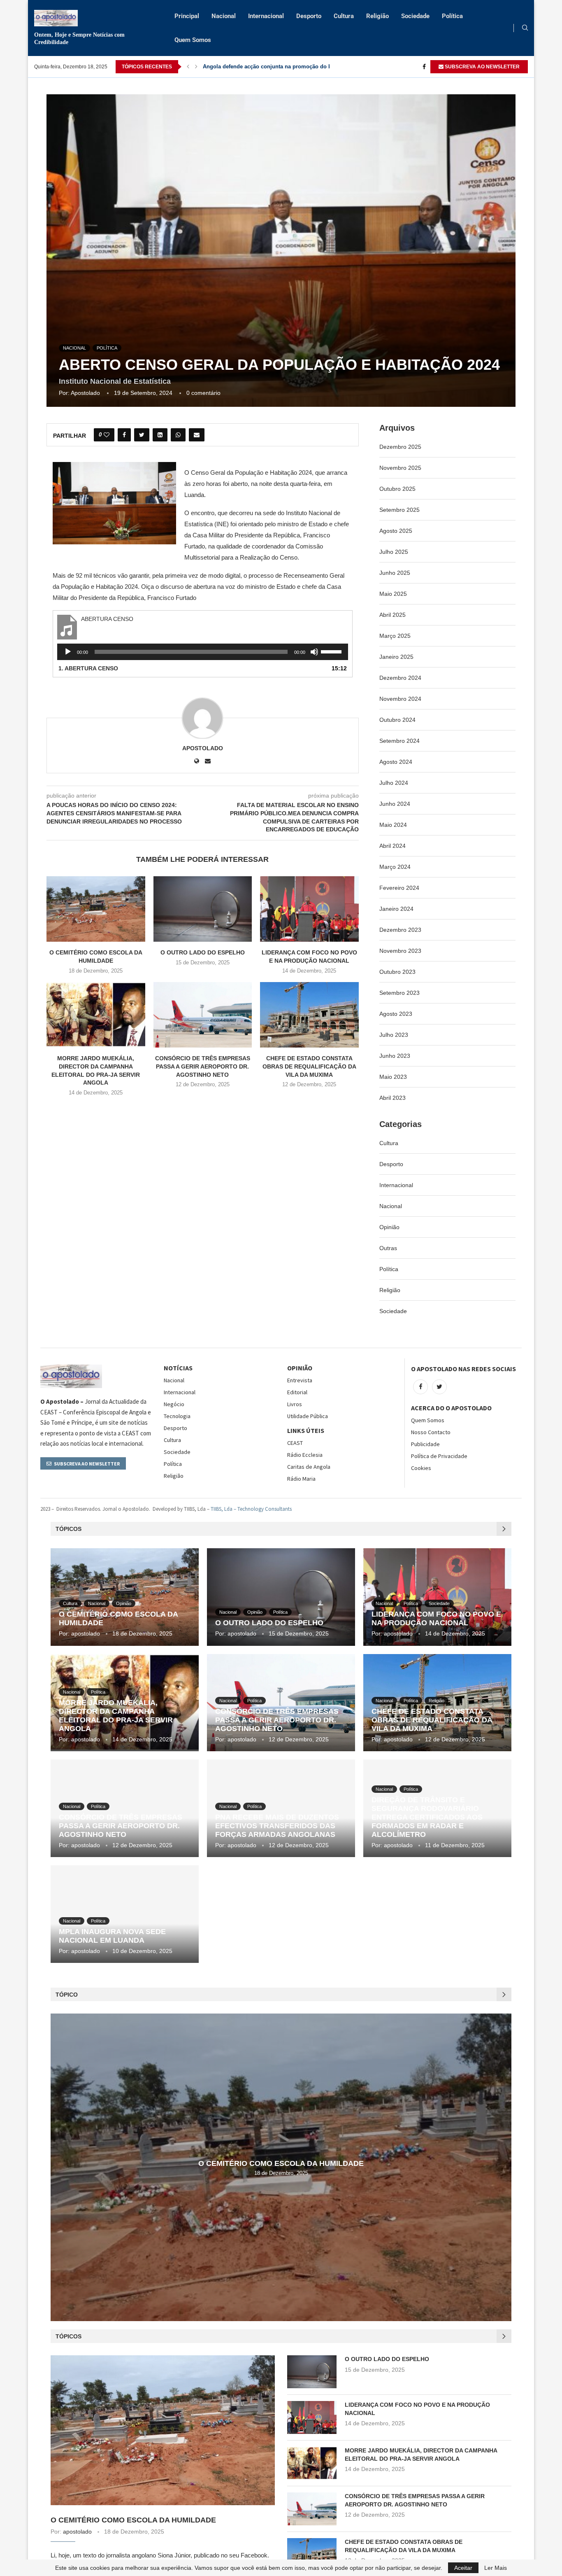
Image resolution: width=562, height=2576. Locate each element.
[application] (203, 652)
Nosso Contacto (431, 1432)
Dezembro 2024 (400, 678)
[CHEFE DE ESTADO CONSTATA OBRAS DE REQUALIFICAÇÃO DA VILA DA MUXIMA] (309, 1015)
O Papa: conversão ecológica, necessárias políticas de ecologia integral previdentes (310, 66)
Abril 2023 (392, 1098)
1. (88, 668)
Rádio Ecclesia (305, 1455)
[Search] (525, 28)
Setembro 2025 (399, 510)
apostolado (85, 393)
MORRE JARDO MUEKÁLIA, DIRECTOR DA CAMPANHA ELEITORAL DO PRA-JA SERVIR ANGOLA (116, 1716)
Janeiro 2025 (396, 657)
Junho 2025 (395, 573)
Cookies (421, 1468)
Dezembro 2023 (400, 930)
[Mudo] (314, 652)
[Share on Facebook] (124, 435)
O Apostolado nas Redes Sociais (463, 1369)
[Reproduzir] (68, 652)
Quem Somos (193, 40)
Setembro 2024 (399, 741)
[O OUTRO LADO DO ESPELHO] (203, 909)
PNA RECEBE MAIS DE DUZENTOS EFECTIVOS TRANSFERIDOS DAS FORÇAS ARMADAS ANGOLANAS (277, 1826)
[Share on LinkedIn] (160, 435)
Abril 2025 (392, 615)
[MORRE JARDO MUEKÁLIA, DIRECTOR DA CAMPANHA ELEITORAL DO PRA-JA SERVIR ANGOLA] (96, 1015)
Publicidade (425, 1444)
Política (452, 16)
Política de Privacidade (439, 1456)
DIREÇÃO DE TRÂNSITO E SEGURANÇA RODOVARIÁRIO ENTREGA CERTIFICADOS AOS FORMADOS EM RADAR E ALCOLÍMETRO (427, 1817)
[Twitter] (439, 1387)
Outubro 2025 (397, 489)
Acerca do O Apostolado (451, 1408)
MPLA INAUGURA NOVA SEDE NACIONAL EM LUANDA (112, 1936)
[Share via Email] (197, 435)
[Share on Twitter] (142, 435)
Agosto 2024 (396, 762)
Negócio (174, 1404)
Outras (388, 1248)
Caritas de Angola (309, 1467)
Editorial (297, 1392)
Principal (187, 16)
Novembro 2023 (400, 951)
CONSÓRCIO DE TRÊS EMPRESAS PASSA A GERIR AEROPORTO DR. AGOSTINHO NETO (203, 1066)
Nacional (224, 16)
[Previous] (188, 67)
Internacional (266, 16)
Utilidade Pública (308, 1416)
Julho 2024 (394, 783)
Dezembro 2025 (400, 447)
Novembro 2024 (400, 699)
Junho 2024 (395, 804)
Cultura (344, 16)
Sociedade (415, 16)
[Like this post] (107, 435)
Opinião (389, 1227)
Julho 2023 (394, 1035)
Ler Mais (496, 2568)
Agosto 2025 (396, 531)
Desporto (309, 16)
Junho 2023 (395, 1056)
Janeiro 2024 (396, 909)
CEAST (295, 1443)
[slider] (332, 651)
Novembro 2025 (400, 468)
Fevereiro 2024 (399, 888)
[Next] (196, 67)
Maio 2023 (393, 1077)
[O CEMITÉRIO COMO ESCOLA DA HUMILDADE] (96, 909)
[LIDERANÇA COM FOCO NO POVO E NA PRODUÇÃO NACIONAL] (309, 909)
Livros (295, 1404)
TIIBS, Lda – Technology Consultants (251, 1509)
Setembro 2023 (399, 993)
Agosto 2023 (396, 1014)
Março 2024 (395, 867)
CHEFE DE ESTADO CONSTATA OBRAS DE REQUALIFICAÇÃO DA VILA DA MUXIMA (309, 1066)
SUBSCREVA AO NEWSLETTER (482, 67)
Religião (377, 16)
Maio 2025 (393, 594)
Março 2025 (395, 636)
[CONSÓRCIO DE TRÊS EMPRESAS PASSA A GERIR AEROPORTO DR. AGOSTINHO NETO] (203, 1015)
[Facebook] (424, 67)
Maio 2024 (393, 825)
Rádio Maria (301, 1479)
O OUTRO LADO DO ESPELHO (203, 952)
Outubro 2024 (397, 720)
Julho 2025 (394, 552)
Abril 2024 (392, 846)
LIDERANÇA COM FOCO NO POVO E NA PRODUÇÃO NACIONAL (436, 1618)
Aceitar (463, 2568)
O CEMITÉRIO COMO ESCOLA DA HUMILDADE (281, 2163)
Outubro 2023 (397, 972)
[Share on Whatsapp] (178, 435)
